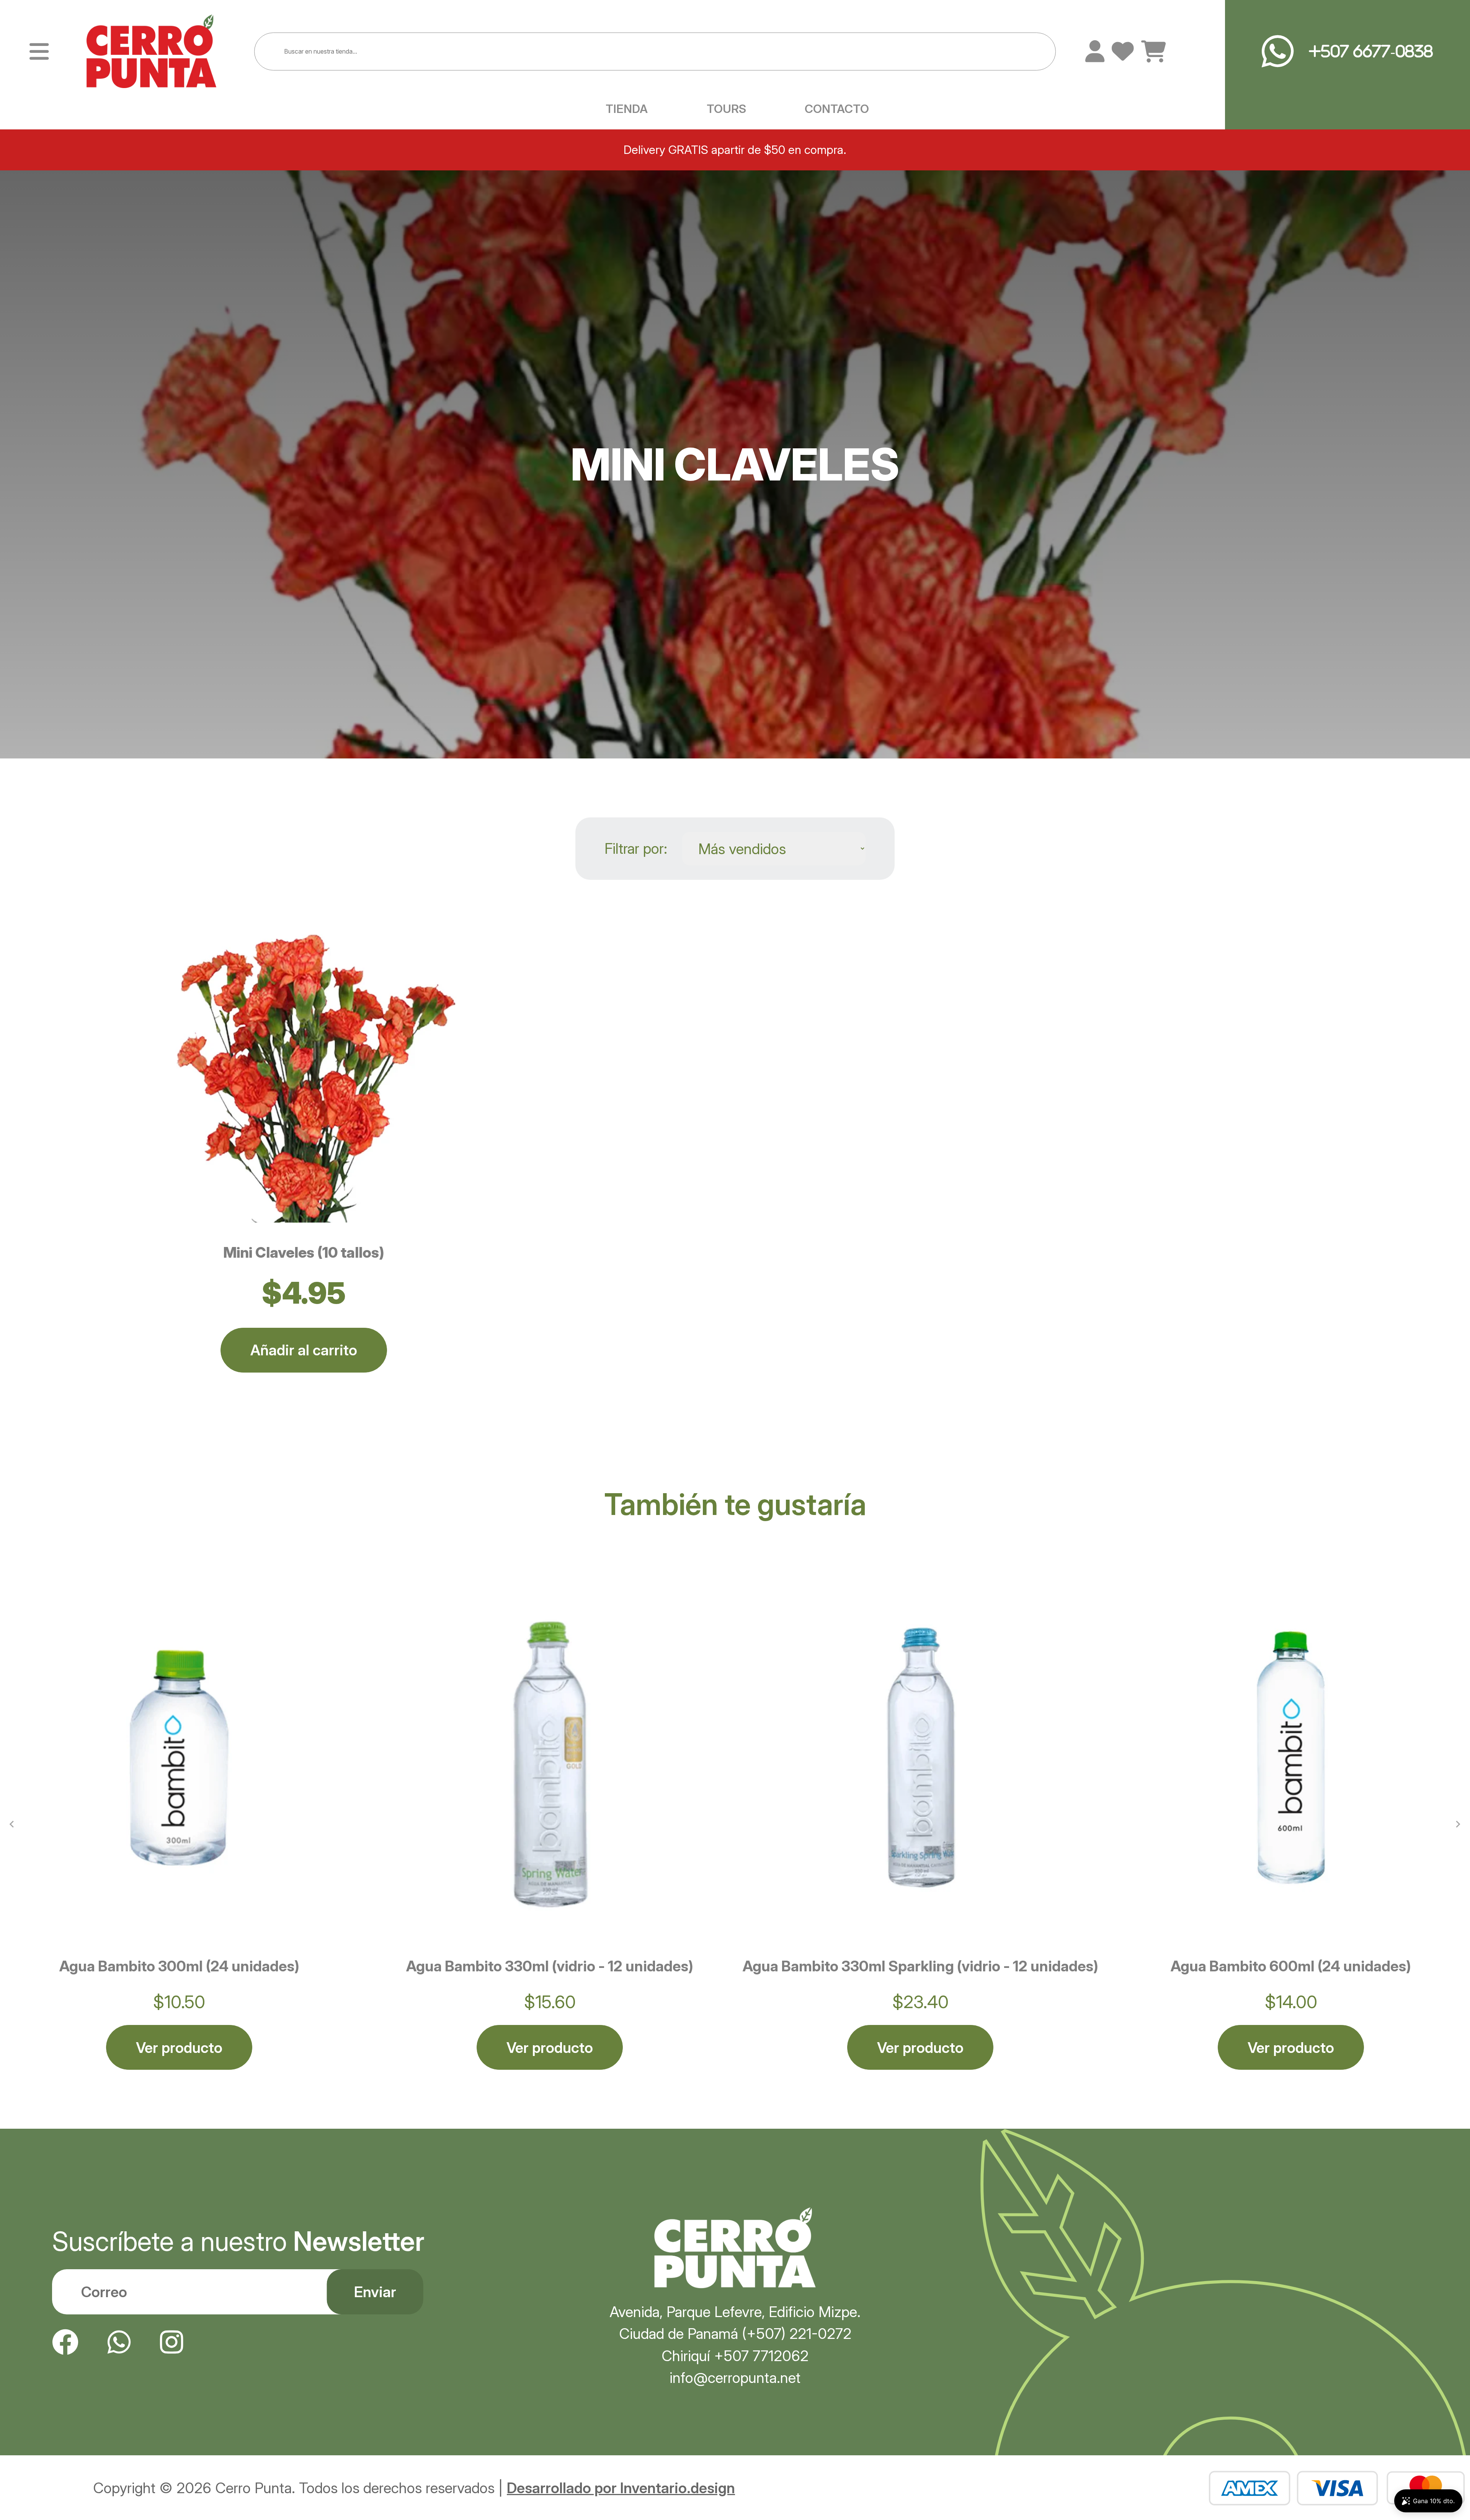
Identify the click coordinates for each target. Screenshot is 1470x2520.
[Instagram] (171, 2342)
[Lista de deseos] (1123, 51)
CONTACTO (837, 109)
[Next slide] (1458, 1824)
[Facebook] (65, 2342)
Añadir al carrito (304, 1350)
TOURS (726, 109)
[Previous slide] (12, 1824)
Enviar (375, 2292)
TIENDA (627, 109)
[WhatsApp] (119, 2342)
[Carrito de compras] (1154, 52)
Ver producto (179, 2048)
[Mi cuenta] (1095, 51)
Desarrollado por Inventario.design (621, 2488)
